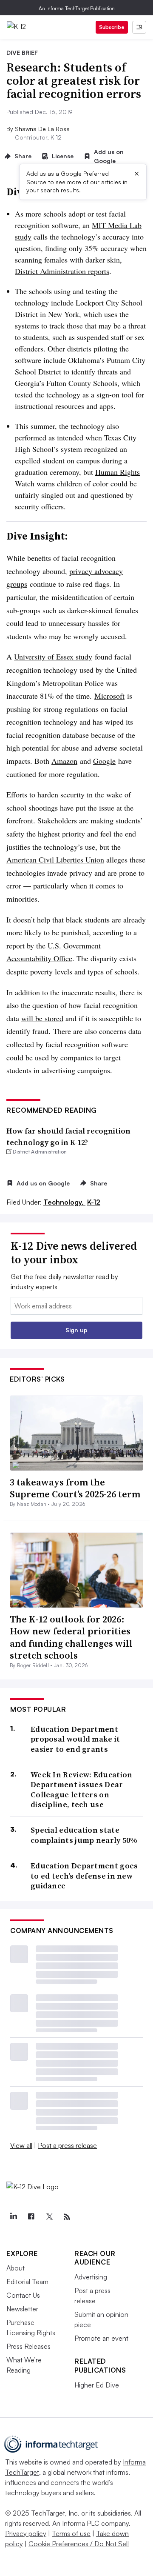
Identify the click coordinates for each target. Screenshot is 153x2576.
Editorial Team (27, 2282)
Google (104, 761)
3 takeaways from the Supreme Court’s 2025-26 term (75, 1488)
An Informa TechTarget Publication (77, 8)
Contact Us (23, 2295)
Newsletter (22, 2309)
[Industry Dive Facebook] (31, 2217)
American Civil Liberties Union (55, 860)
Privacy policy (26, 2533)
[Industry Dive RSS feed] (67, 2217)
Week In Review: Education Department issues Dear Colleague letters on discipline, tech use (82, 1790)
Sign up (76, 1330)
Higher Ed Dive (97, 2385)
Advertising (91, 2277)
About (16, 2268)
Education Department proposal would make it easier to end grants (75, 1739)
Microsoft (109, 696)
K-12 (94, 1202)
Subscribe (112, 27)
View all (21, 2145)
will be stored (42, 1018)
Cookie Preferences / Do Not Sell (79, 2544)
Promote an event (101, 2338)
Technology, (64, 1202)
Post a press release (67, 2145)
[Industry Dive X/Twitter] (49, 2217)
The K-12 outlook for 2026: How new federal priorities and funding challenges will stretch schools (71, 1637)
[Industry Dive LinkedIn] (13, 2217)
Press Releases (28, 2346)
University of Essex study (53, 657)
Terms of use (71, 2533)
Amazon (64, 761)
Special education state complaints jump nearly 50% (84, 1835)
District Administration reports (62, 271)
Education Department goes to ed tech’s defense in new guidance (84, 1876)
